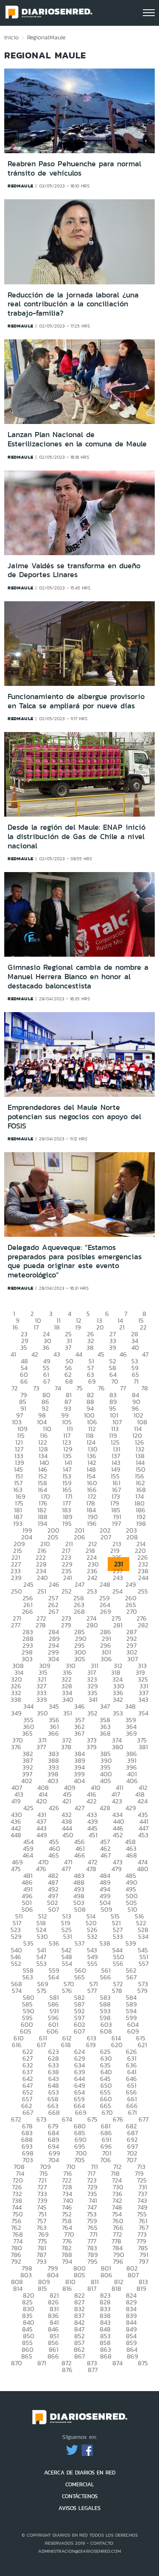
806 (106, 2275)
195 (67, 1523)
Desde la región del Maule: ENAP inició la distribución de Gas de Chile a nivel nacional (77, 836)
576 (67, 1991)
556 (118, 1964)
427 (79, 1808)
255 (143, 1591)
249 (131, 1584)
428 (105, 1808)
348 (130, 1706)
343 (143, 1699)
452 (118, 1835)
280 (92, 1625)
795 (92, 2261)
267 (53, 1611)
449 (42, 1835)
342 (118, 1699)
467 (106, 1855)
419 (16, 1801)
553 (42, 1964)
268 (79, 1611)
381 (143, 1747)
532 (92, 1936)
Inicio (11, 37)
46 (123, 1354)
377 (41, 1747)
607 (79, 2031)
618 (66, 2045)
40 (135, 1347)
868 (106, 2356)
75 (79, 1388)
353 (118, 1713)
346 (79, 1706)
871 (42, 2363)
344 (28, 1706)
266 (28, 1611)
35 (24, 1347)
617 (41, 2045)
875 (143, 2363)
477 (66, 1869)
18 (57, 1327)
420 (42, 1801)
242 (92, 1578)
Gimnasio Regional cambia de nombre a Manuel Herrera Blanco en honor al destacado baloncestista (78, 976)
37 (68, 1347)
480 (143, 1869)
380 (118, 1747)
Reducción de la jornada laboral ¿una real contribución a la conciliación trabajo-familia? (73, 304)
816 (67, 2288)
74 (58, 1388)
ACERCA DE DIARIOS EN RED (80, 2473)
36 (46, 1347)
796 (118, 2261)
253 (92, 1591)
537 (79, 1943)
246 (54, 1584)
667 (28, 2112)
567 (131, 1977)
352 (92, 1713)
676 (118, 2119)
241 (68, 1578)
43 (57, 1354)
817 (92, 2288)
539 (131, 1943)
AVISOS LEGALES (79, 2508)
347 (105, 1706)
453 (143, 1835)
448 (16, 1835)
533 (118, 1936)
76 (101, 1388)
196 (92, 1523)
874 (117, 2363)
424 (142, 1801)
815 (42, 2288)
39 (113, 1347)
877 (93, 2370)
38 (90, 1347)
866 (53, 2356)
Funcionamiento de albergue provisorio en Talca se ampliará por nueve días (76, 701)
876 (67, 2370)
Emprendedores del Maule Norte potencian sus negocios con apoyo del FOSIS (74, 1116)
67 (47, 1381)
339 (42, 1699)
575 (42, 1991)
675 (92, 2119)
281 (118, 1625)
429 (131, 1808)
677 (144, 2119)
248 (105, 1584)
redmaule (21, 186)
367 (79, 1733)
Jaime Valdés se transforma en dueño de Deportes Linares (74, 570)
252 (67, 1591)
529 (16, 1936)
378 (66, 1747)
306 (106, 1659)
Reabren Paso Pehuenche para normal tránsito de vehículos (74, 168)
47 (145, 1354)
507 (54, 1909)
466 (80, 1855)
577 (92, 1991)
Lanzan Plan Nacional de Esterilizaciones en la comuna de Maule (77, 439)
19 (78, 1327)
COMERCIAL (80, 2484)
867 (79, 2356)
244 (143, 1578)
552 (16, 1964)
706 (106, 2160)
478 (91, 1869)
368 (105, 1733)
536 (54, 1943)
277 (16, 1625)
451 (93, 1835)
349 (16, 1713)
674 (67, 2119)
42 (35, 1354)
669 (81, 2112)
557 (144, 1964)
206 (79, 1537)
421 (67, 1801)
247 (79, 1584)
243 (118, 1578)
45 (101, 1354)
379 (92, 1747)
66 (24, 1381)
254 (117, 1591)
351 (68, 1713)
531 (68, 1936)
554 (67, 1964)
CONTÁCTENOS (80, 2496)
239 (16, 1578)
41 (13, 1354)
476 (41, 1869)
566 (106, 1977)
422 (92, 1801)
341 (93, 1699)
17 (36, 1327)
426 (54, 1808)
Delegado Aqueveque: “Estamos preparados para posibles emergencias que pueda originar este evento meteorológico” (75, 1261)
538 (105, 1943)
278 (41, 1625)
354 (143, 1713)
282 (143, 1625)
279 (66, 1625)
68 (69, 1381)
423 (117, 1801)
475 (16, 1869)
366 (53, 1733)
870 (17, 2363)
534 (143, 1936)
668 (54, 2112)
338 (16, 1699)
